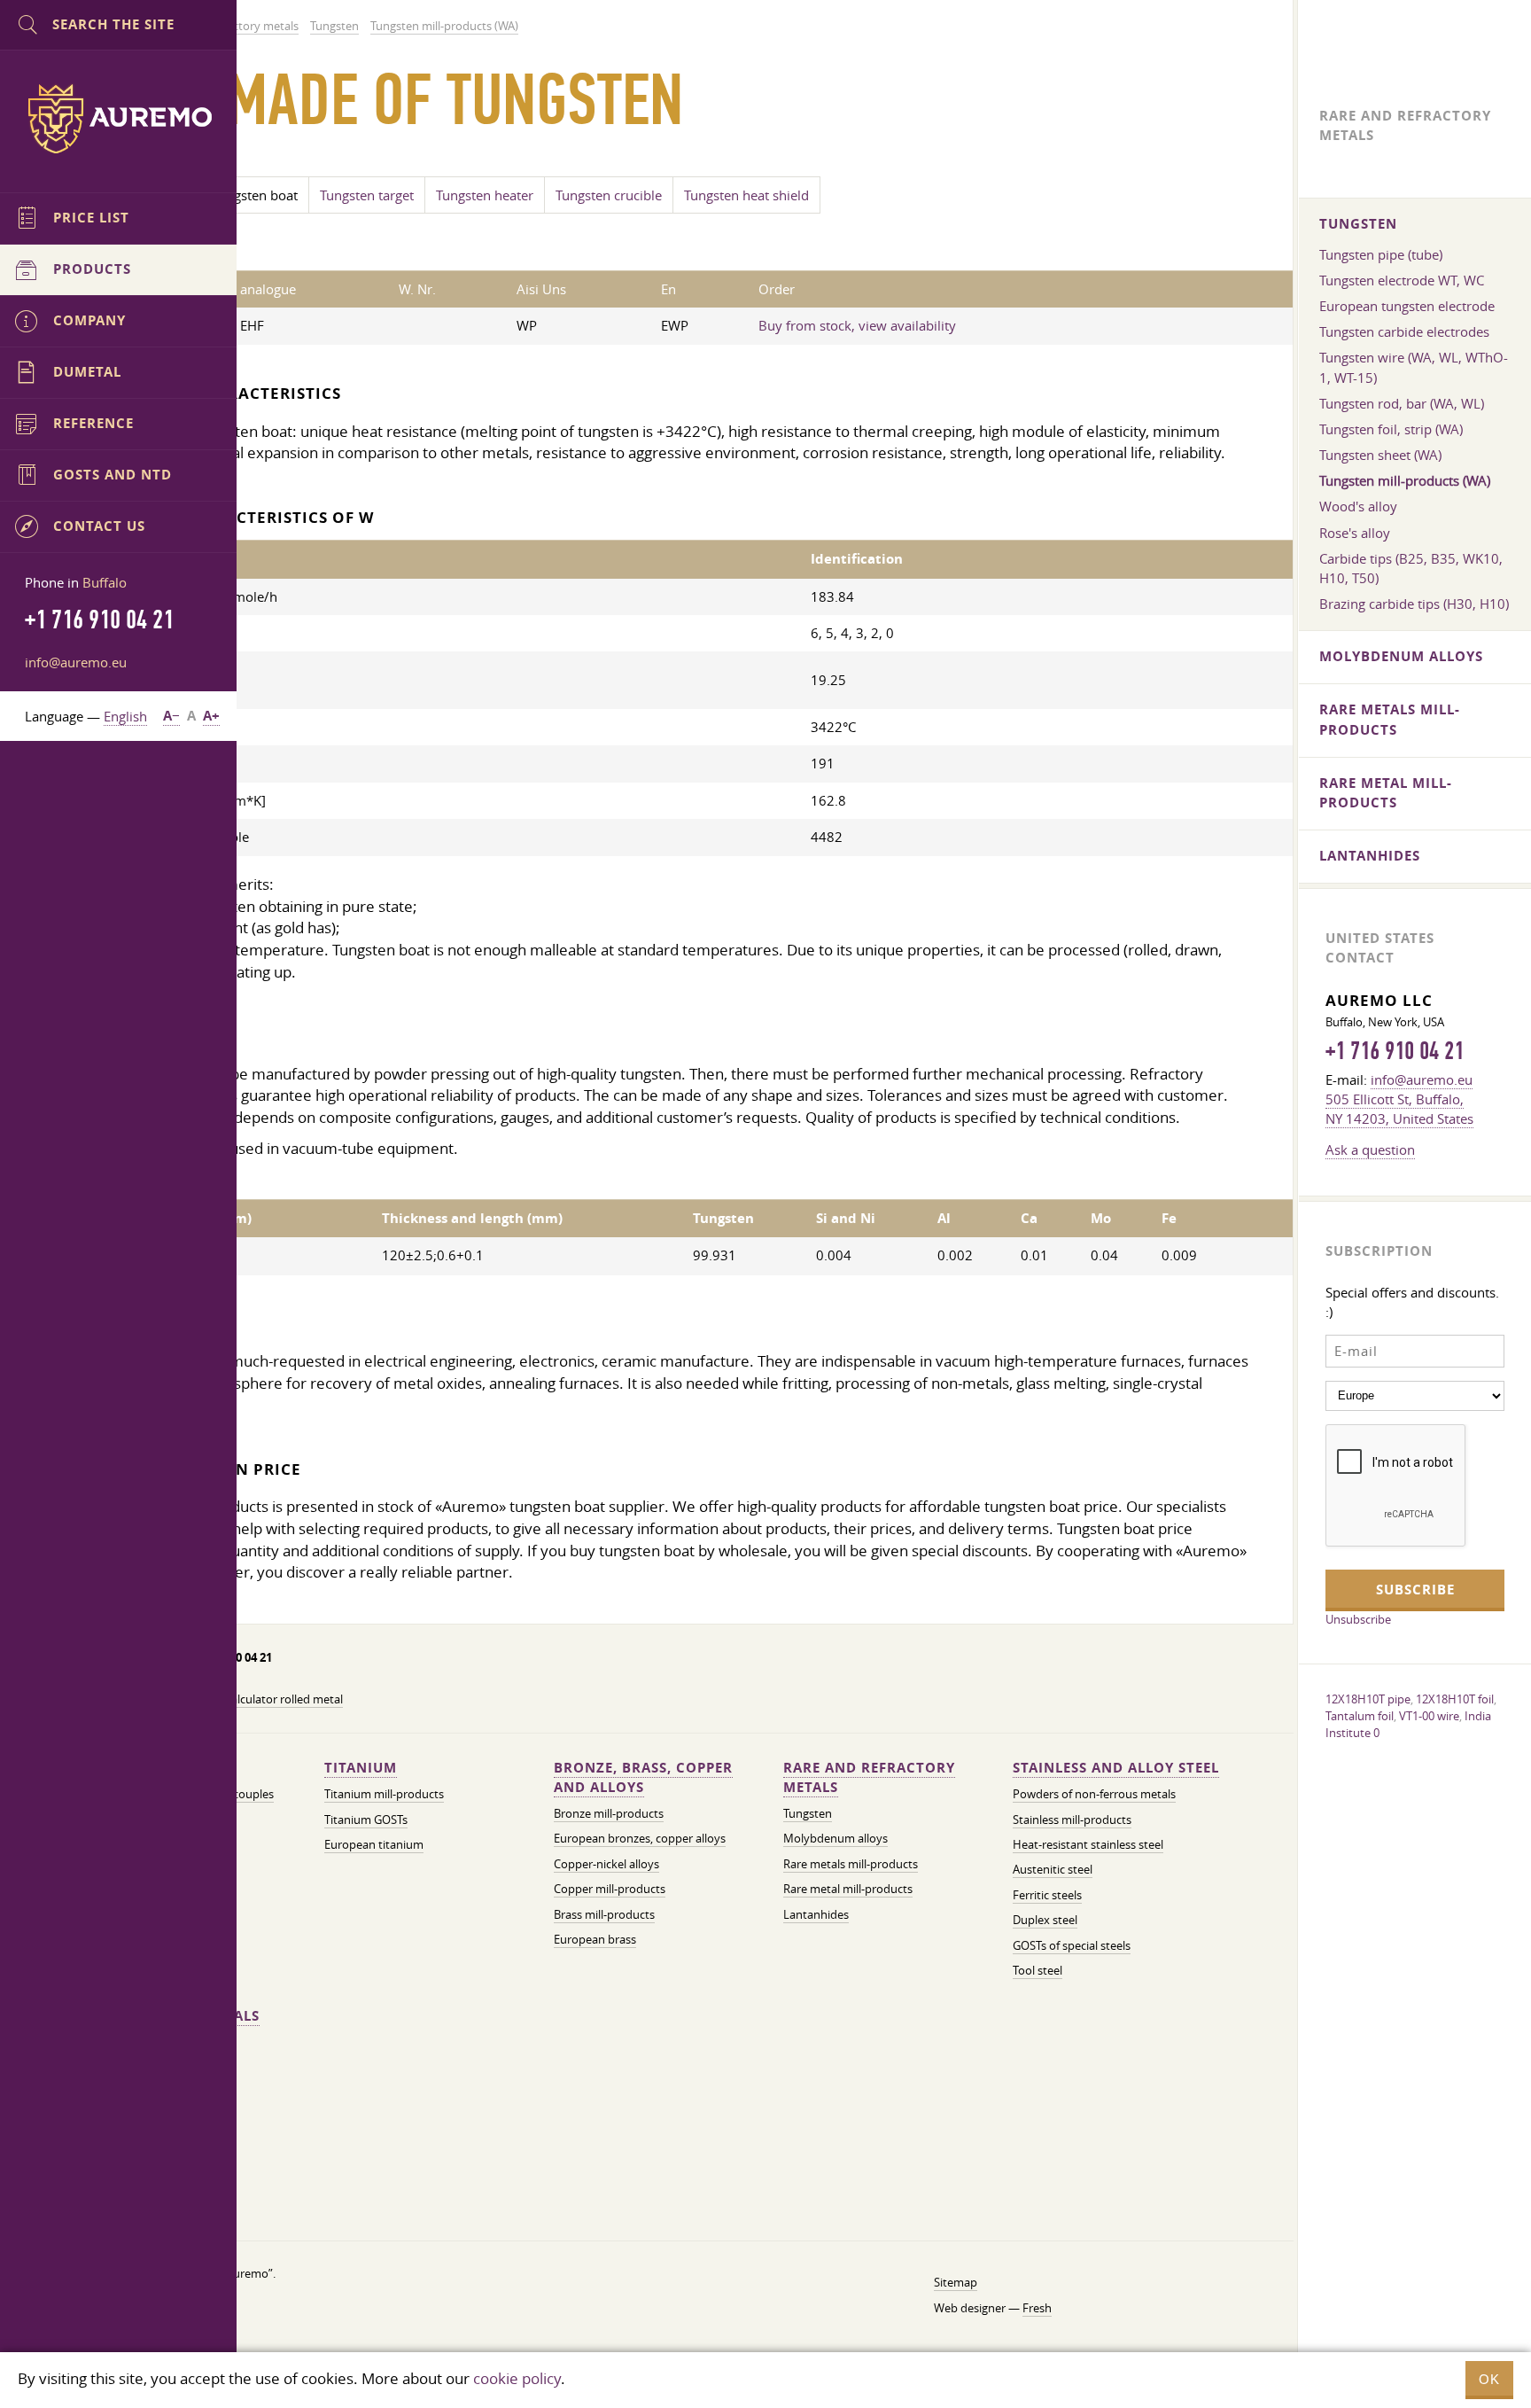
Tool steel (1038, 1971)
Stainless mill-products (1072, 1820)
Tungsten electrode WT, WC (1402, 280)
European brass (595, 1940)
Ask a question (1370, 1149)
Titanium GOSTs (366, 1820)
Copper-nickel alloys (606, 1864)
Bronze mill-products (609, 1814)
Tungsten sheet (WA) (1380, 455)
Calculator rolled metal (284, 1699)
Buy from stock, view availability (857, 325)
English (125, 716)
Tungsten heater (485, 195)
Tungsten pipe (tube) (1381, 254)
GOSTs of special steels (1072, 1946)
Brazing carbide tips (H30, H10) (1414, 604)
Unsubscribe (1358, 1619)
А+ (211, 716)
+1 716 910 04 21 (1395, 1051)
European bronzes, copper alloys (640, 1839)
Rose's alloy (1355, 533)
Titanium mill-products (384, 1794)
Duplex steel (1045, 1920)
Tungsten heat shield (746, 195)
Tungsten (808, 1814)
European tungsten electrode (1407, 306)
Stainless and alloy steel (1116, 1768)
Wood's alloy (1358, 506)
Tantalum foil (1360, 1716)
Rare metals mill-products (851, 1864)
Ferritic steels (1047, 1895)
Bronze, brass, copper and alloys (643, 1777)
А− (171, 716)
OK (1489, 2379)
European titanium (374, 1845)
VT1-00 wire (1429, 1716)
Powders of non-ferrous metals (1094, 1794)
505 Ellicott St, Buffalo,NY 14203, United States (1399, 1109)
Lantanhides (816, 1915)
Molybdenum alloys (835, 1839)
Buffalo (105, 582)
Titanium (361, 1768)
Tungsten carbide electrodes (1404, 331)
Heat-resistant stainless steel (1088, 1845)
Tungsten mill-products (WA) (1405, 480)
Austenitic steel (1053, 1870)
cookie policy (517, 2378)
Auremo (119, 119)
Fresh (1037, 2308)
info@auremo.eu (76, 662)
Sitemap (956, 2283)
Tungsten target (367, 195)
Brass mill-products (604, 1915)
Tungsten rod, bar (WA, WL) (1402, 403)
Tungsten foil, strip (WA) (1391, 429)
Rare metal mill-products (848, 1889)
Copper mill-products (610, 1889)
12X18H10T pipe (1368, 1699)
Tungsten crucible (609, 195)
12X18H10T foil (1455, 1699)
